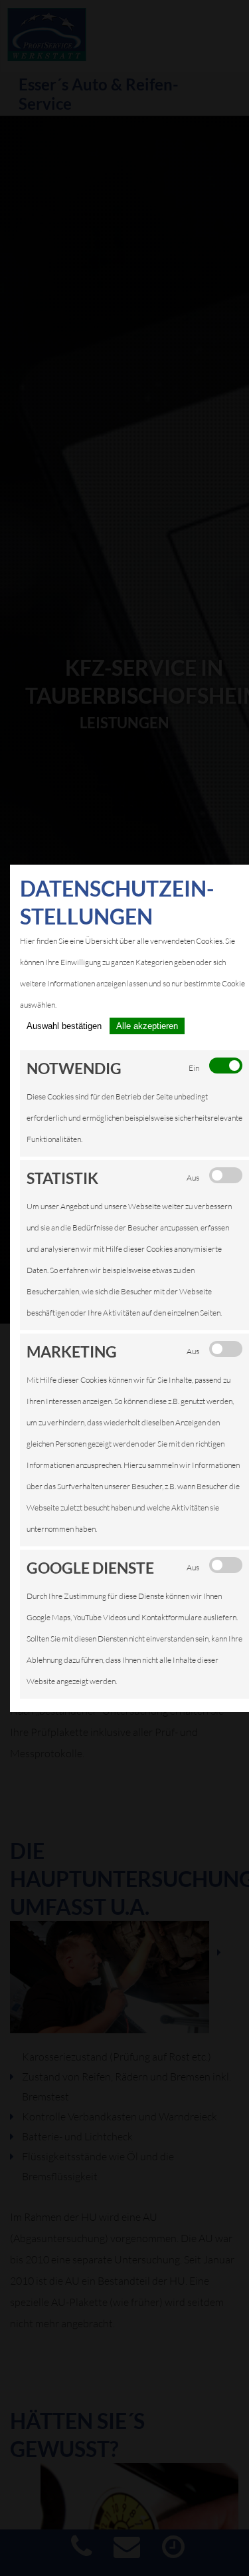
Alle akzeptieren (147, 1026)
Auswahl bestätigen (64, 1026)
